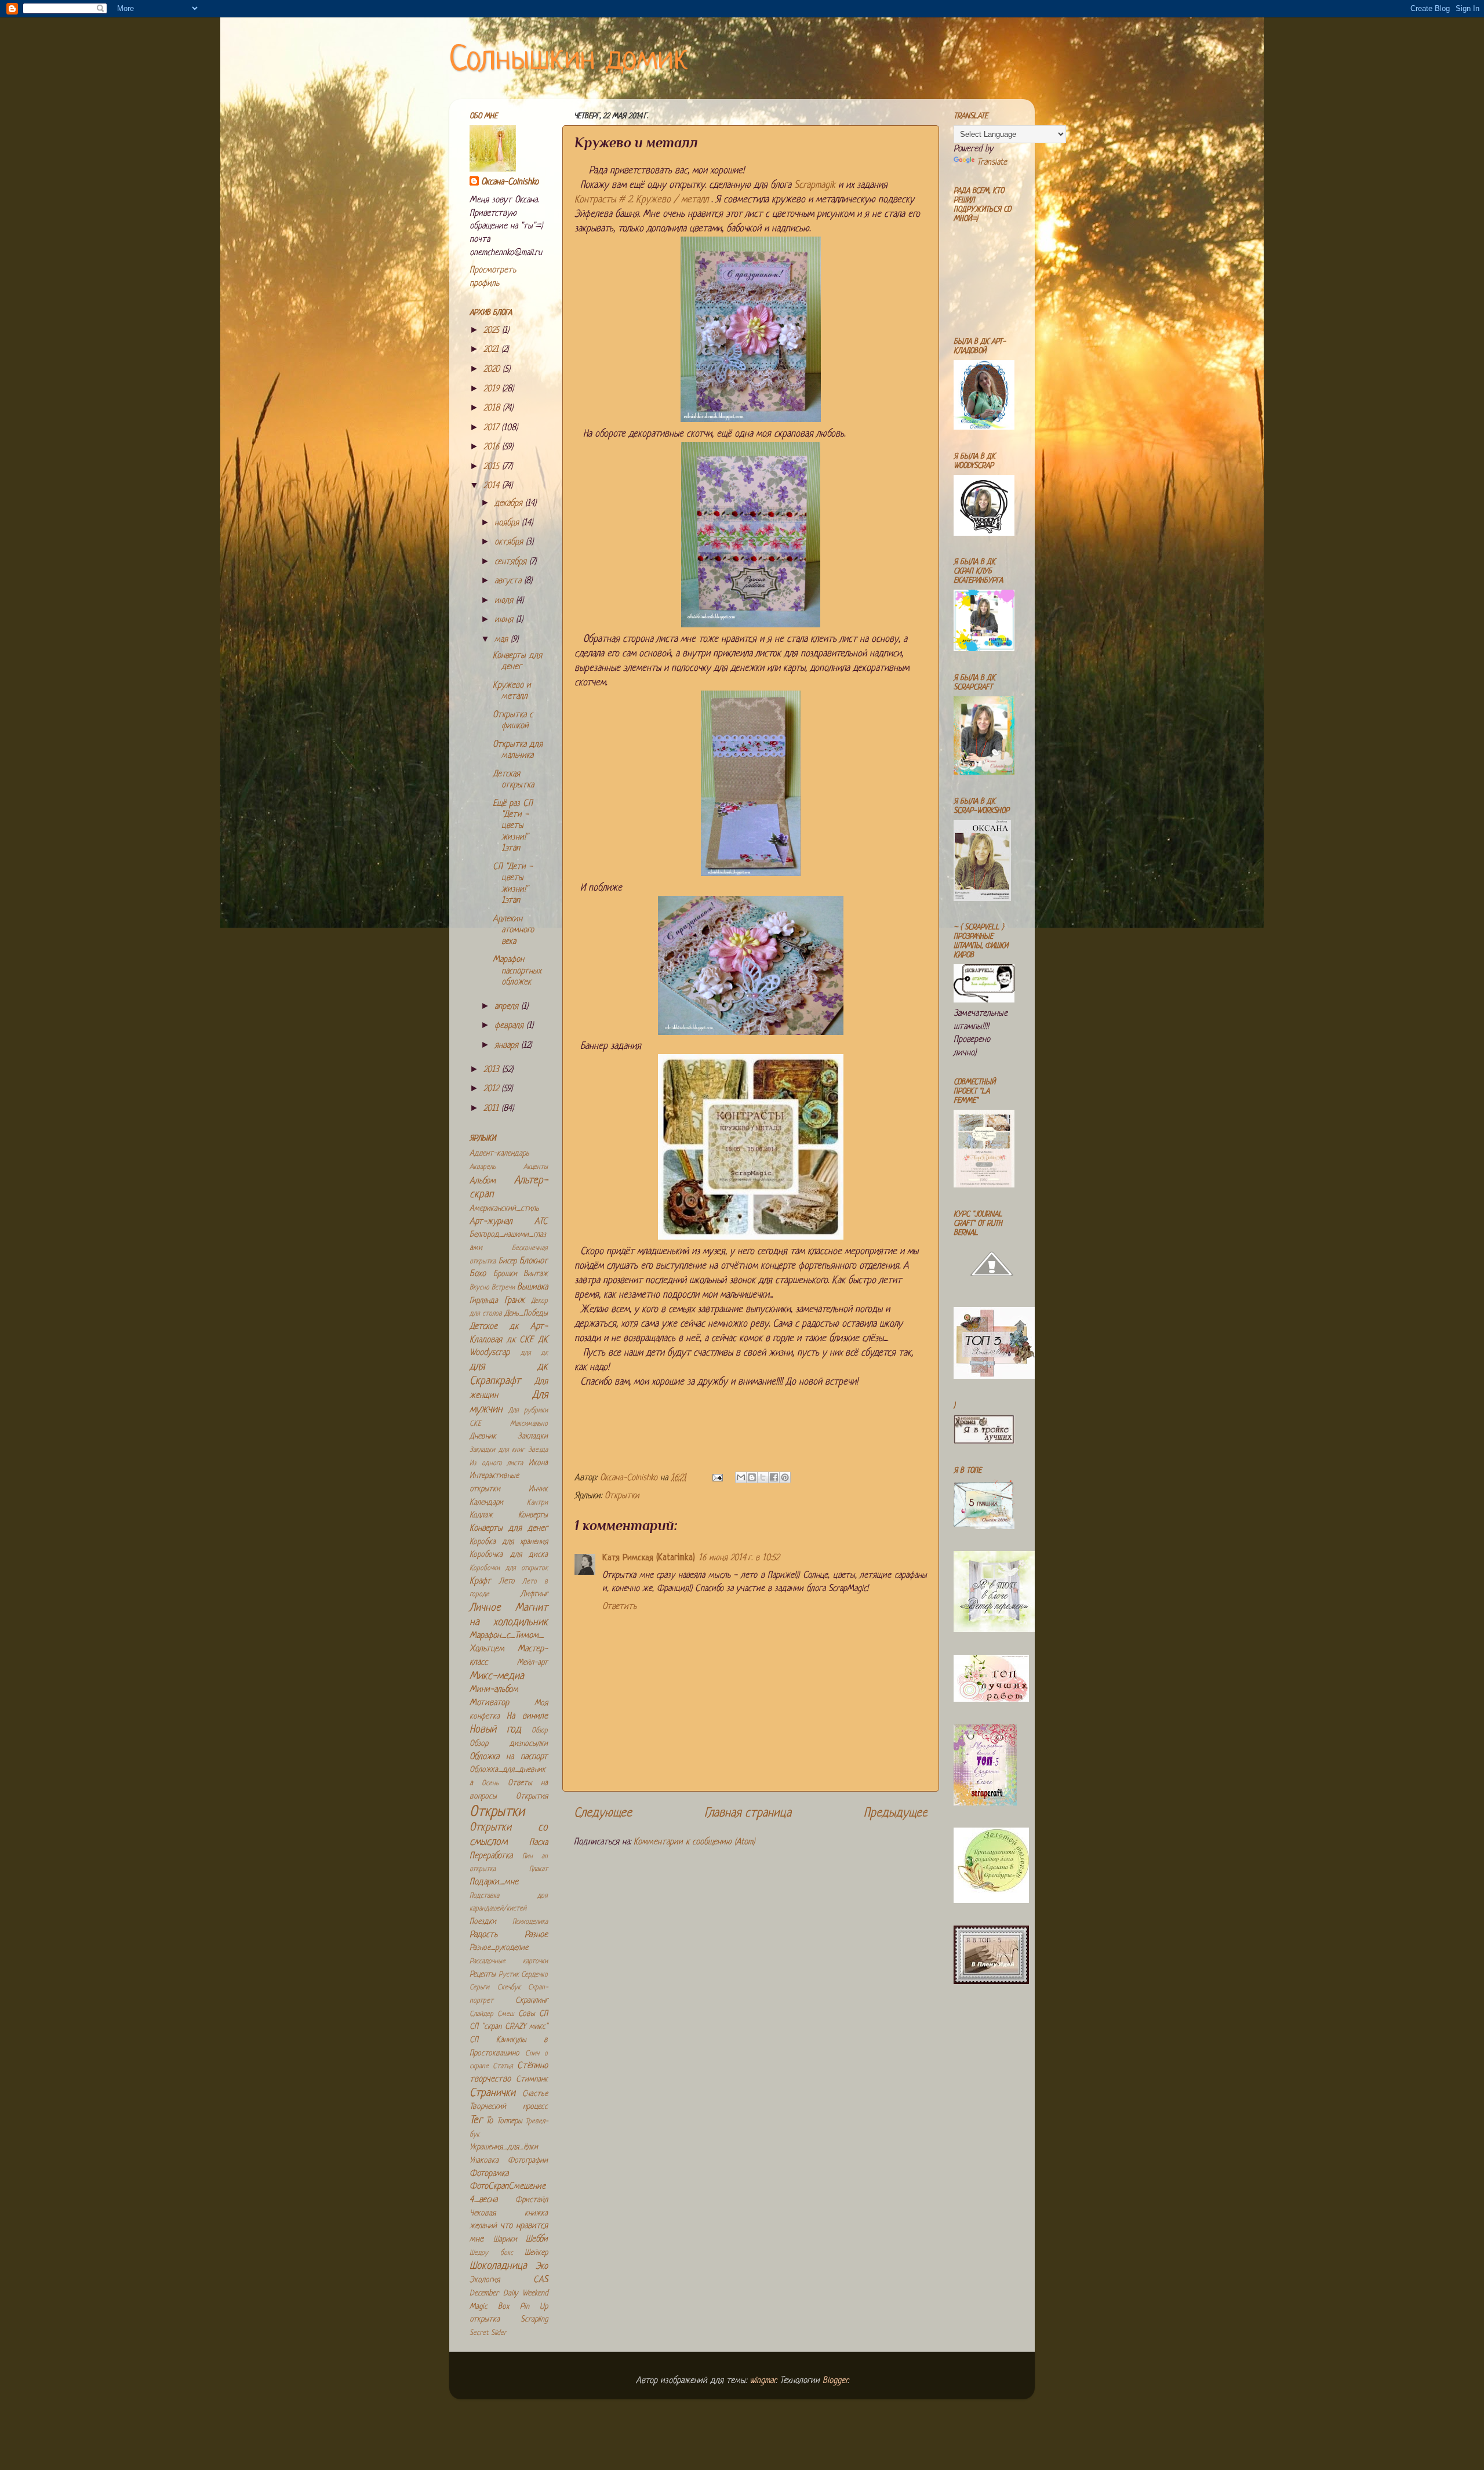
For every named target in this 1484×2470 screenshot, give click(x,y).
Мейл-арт (532, 1663)
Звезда (538, 1450)
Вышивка (532, 1287)
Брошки (505, 1274)
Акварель (483, 1167)
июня (505, 620)
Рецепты (483, 1975)
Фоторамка (489, 2174)
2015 (493, 467)
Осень (490, 1784)
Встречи (503, 1288)
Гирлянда (484, 1301)
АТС (541, 1222)
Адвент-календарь (499, 1154)
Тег (476, 2121)
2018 (493, 408)
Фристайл (532, 2200)
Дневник (483, 1436)
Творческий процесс (509, 2107)
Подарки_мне (494, 1882)
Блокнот (534, 1261)
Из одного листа (496, 1463)
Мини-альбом (494, 1690)
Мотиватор (489, 1703)
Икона (538, 1463)
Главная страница (748, 1813)
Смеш (505, 2014)
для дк (534, 1353)
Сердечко (534, 1975)
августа (509, 581)
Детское (483, 1327)
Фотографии (528, 2161)
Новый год (495, 1730)
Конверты (533, 1515)
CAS (541, 2280)
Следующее (603, 1813)
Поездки (483, 1922)
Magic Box (489, 2307)
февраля (510, 1026)
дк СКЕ (520, 1340)
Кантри (537, 1503)
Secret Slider (488, 2333)
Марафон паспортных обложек (517, 971)
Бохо (478, 1274)
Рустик (509, 1975)
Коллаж (481, 1515)
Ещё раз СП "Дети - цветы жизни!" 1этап (513, 827)
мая (503, 640)
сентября (512, 562)
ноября (508, 523)
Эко (542, 2267)
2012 (492, 1089)
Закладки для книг (497, 1450)
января (508, 1046)
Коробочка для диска (509, 1555)
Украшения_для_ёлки (504, 2147)
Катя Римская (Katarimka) (649, 1558)
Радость (483, 1935)
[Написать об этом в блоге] (752, 1477)
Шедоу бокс (491, 2253)
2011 (492, 1109)
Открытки (622, 1496)
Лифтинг (534, 1594)
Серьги (479, 1988)
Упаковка (484, 2161)
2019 (493, 389)
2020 (493, 370)
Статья (503, 2066)
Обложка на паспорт (509, 1757)
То (489, 2121)
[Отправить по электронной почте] (741, 1477)
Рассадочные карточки (509, 1962)
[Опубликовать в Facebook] (774, 1477)
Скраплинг (532, 2001)
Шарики (505, 2240)
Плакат (539, 1869)
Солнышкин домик (569, 61)
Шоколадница (498, 2266)
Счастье (535, 2094)
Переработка (491, 1856)
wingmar (763, 2381)
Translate (992, 163)
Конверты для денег (509, 1529)
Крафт (480, 1581)
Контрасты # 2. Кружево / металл (643, 200)
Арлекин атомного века (513, 931)
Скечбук (509, 1988)
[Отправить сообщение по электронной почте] (717, 1478)
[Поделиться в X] (763, 1477)
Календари (486, 1503)
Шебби (537, 2240)
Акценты (536, 1167)
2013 (493, 1070)
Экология (485, 2280)
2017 (492, 428)
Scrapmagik (815, 185)
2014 (493, 486)
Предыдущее (896, 1813)
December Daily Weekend (509, 2293)
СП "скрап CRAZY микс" (509, 2027)
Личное (485, 1608)
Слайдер (481, 2014)
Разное (536, 1935)
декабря (510, 504)
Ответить (619, 1607)
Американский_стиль (504, 1209)
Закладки (533, 1436)
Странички (492, 2093)
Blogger (835, 2381)
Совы (527, 2014)
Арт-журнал (491, 1222)
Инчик (538, 1489)
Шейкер (536, 2253)
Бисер (508, 1261)
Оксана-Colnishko (510, 182)
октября (510, 542)
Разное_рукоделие (499, 1948)
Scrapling (534, 2320)
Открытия (532, 1797)
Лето (507, 1581)
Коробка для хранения (509, 1542)
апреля (508, 1007)
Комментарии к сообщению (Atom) (694, 1842)
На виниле (527, 1717)
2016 (493, 447)
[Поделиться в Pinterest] (785, 1477)
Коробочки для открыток (509, 1568)
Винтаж (536, 1274)
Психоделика (530, 1922)
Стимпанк (532, 2079)
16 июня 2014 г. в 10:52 (739, 1558)
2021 (492, 350)
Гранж (514, 1301)
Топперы (510, 2121)
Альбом (483, 1181)
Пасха (539, 1843)
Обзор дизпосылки (509, 1744)
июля (505, 601)
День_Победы (526, 1314)
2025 (493, 331)
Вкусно (479, 1288)
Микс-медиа (497, 1677)
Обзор (540, 1731)
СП (543, 2014)
